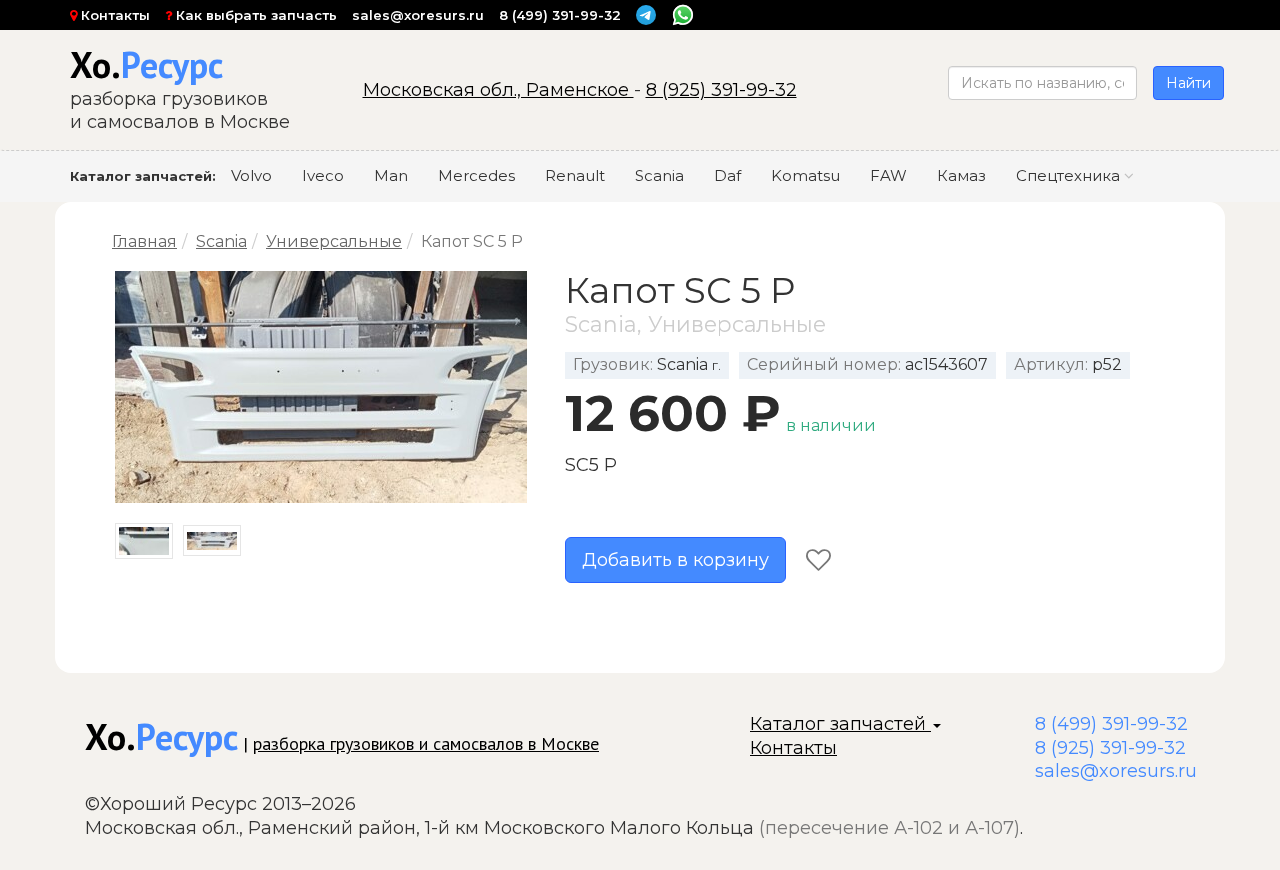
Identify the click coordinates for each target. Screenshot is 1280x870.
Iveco (323, 175)
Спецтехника (1070, 175)
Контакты (113, 15)
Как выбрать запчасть (254, 15)
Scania (659, 175)
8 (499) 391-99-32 (560, 15)
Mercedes (476, 175)
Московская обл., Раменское (498, 90)
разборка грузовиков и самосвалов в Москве (426, 743)
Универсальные (334, 241)
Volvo (251, 175)
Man (391, 175)
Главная (144, 241)
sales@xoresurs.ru (418, 15)
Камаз (961, 175)
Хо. (146, 64)
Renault (575, 175)
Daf (727, 175)
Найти (1188, 83)
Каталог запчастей (840, 724)
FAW (888, 175)
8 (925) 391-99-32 (721, 90)
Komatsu (805, 175)
